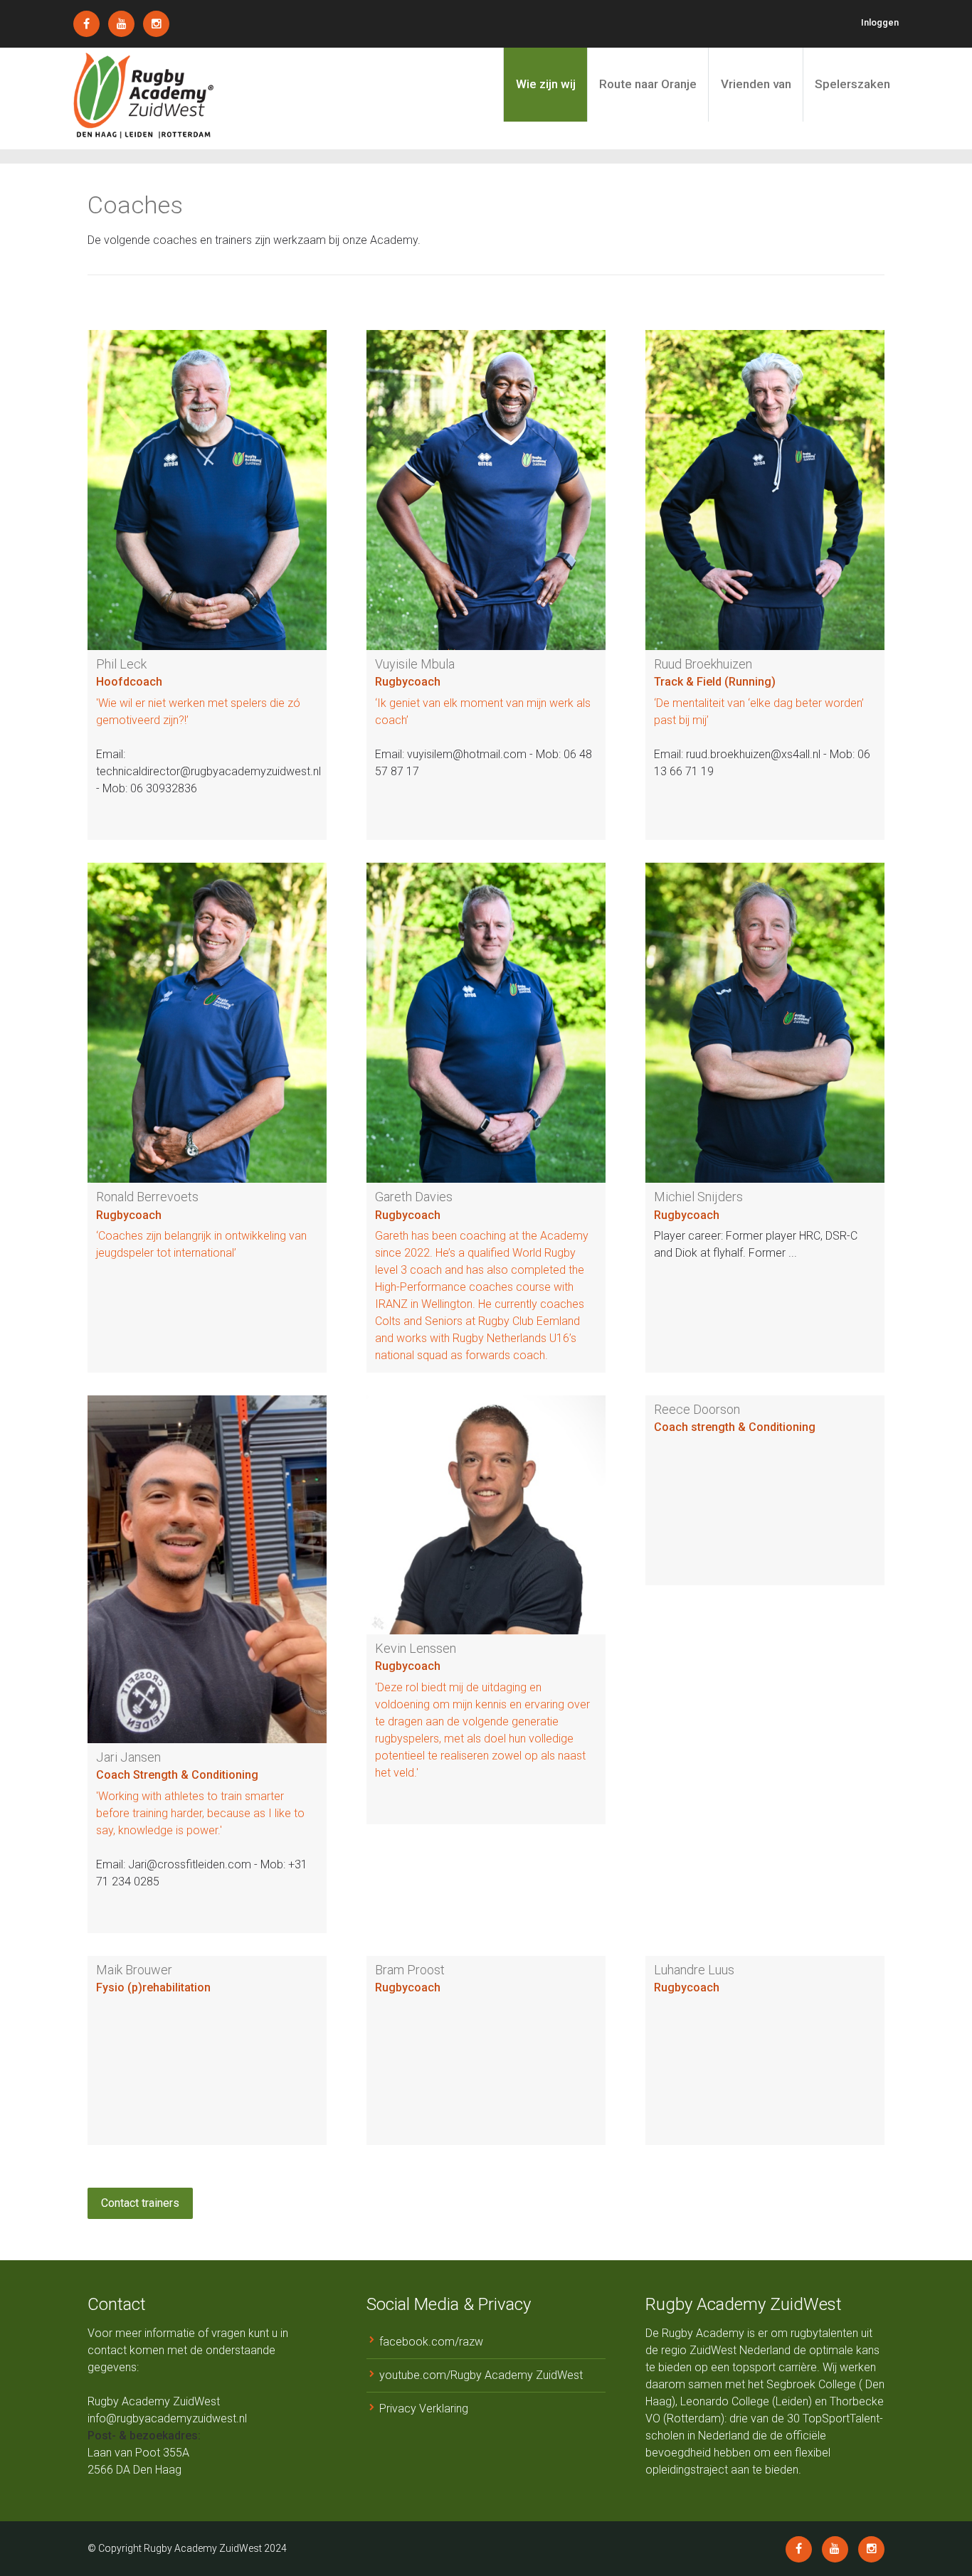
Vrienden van (756, 84)
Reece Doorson (697, 1409)
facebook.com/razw (431, 2342)
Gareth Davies (414, 1197)
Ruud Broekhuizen (703, 664)
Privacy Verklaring (424, 2409)
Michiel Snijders (698, 1197)
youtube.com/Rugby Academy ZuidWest (481, 2375)
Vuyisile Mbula (415, 664)
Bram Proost (410, 1970)
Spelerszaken (852, 84)
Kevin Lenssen (416, 1648)
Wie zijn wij (546, 84)
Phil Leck (121, 664)
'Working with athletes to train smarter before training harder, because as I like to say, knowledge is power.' (200, 1813)
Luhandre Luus (694, 1970)
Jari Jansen (128, 1757)
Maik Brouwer (134, 1970)
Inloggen (880, 22)
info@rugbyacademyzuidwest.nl (167, 2418)
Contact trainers (140, 2203)
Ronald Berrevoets (147, 1197)
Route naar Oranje (648, 84)
